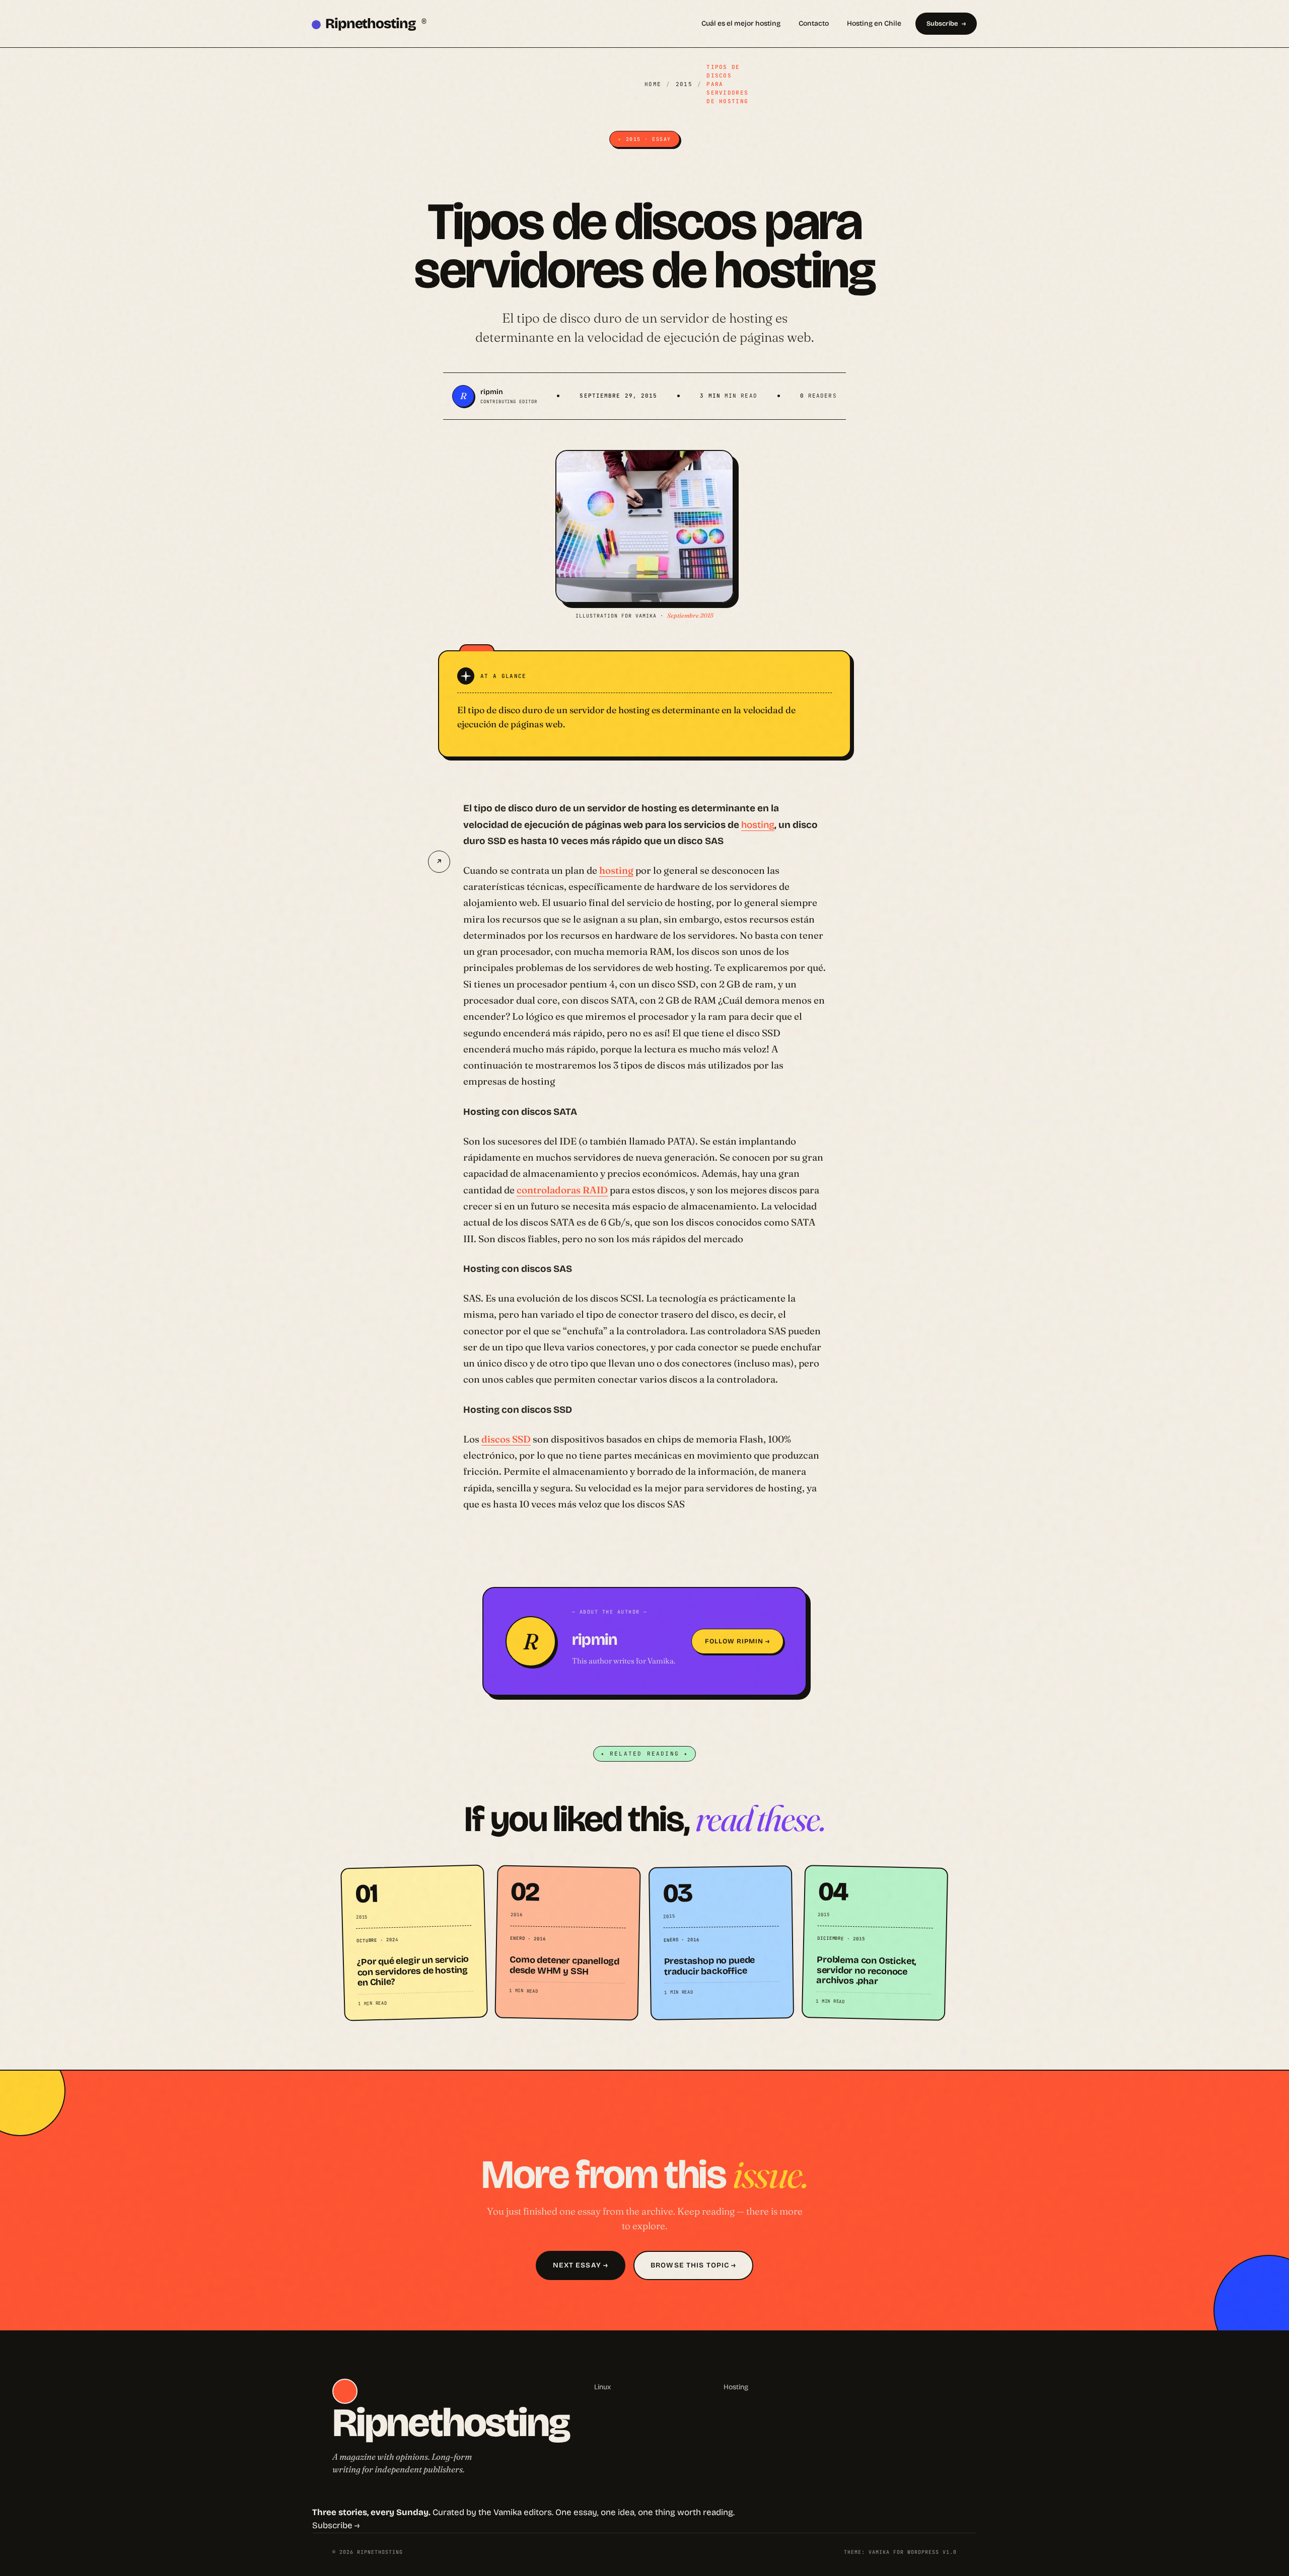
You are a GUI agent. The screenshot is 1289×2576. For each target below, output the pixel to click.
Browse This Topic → (693, 2265)
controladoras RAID (562, 1190)
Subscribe (942, 24)
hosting (758, 825)
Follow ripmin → (738, 1641)
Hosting (736, 2387)
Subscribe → (336, 2525)
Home (653, 84)
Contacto (814, 23)
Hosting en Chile (874, 23)
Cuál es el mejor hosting (741, 23)
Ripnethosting (376, 24)
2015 (684, 84)
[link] (414, 1943)
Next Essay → (581, 2265)
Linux (602, 2387)
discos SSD (506, 1439)
